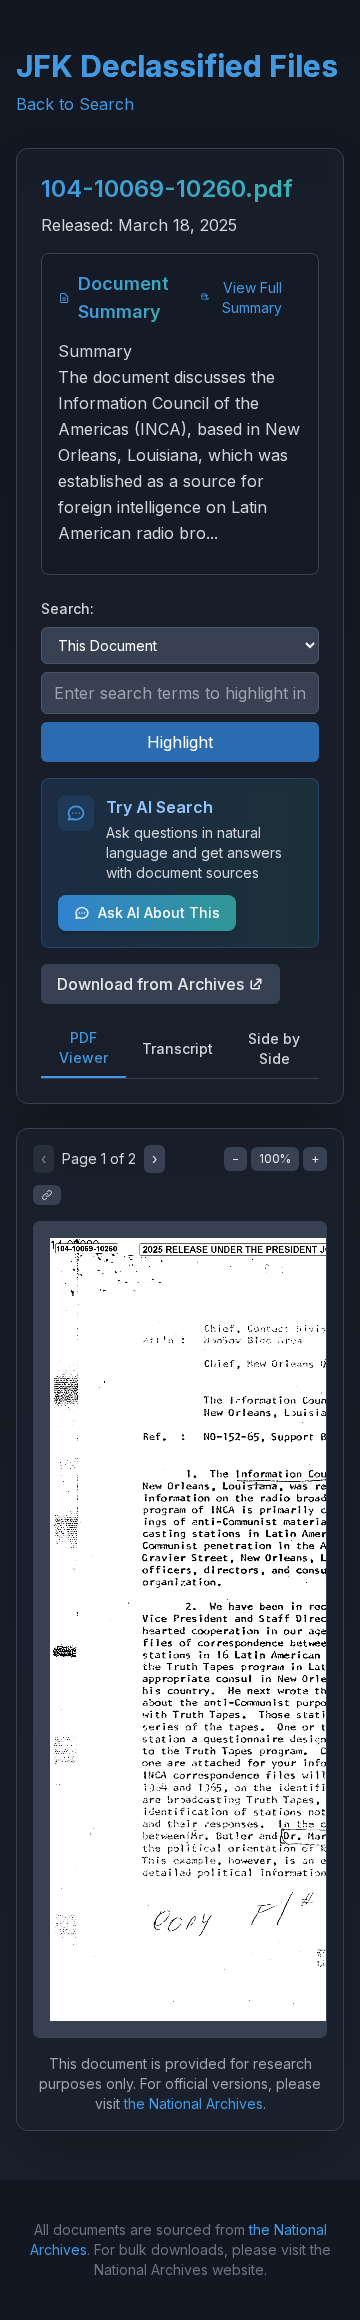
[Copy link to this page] (47, 1195)
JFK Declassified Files (177, 66)
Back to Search (75, 104)
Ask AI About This (159, 912)
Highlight (180, 742)
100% (275, 1158)
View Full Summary (252, 297)
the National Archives (193, 2103)
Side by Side (274, 1048)
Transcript (177, 1048)
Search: (67, 608)
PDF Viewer (83, 1047)
